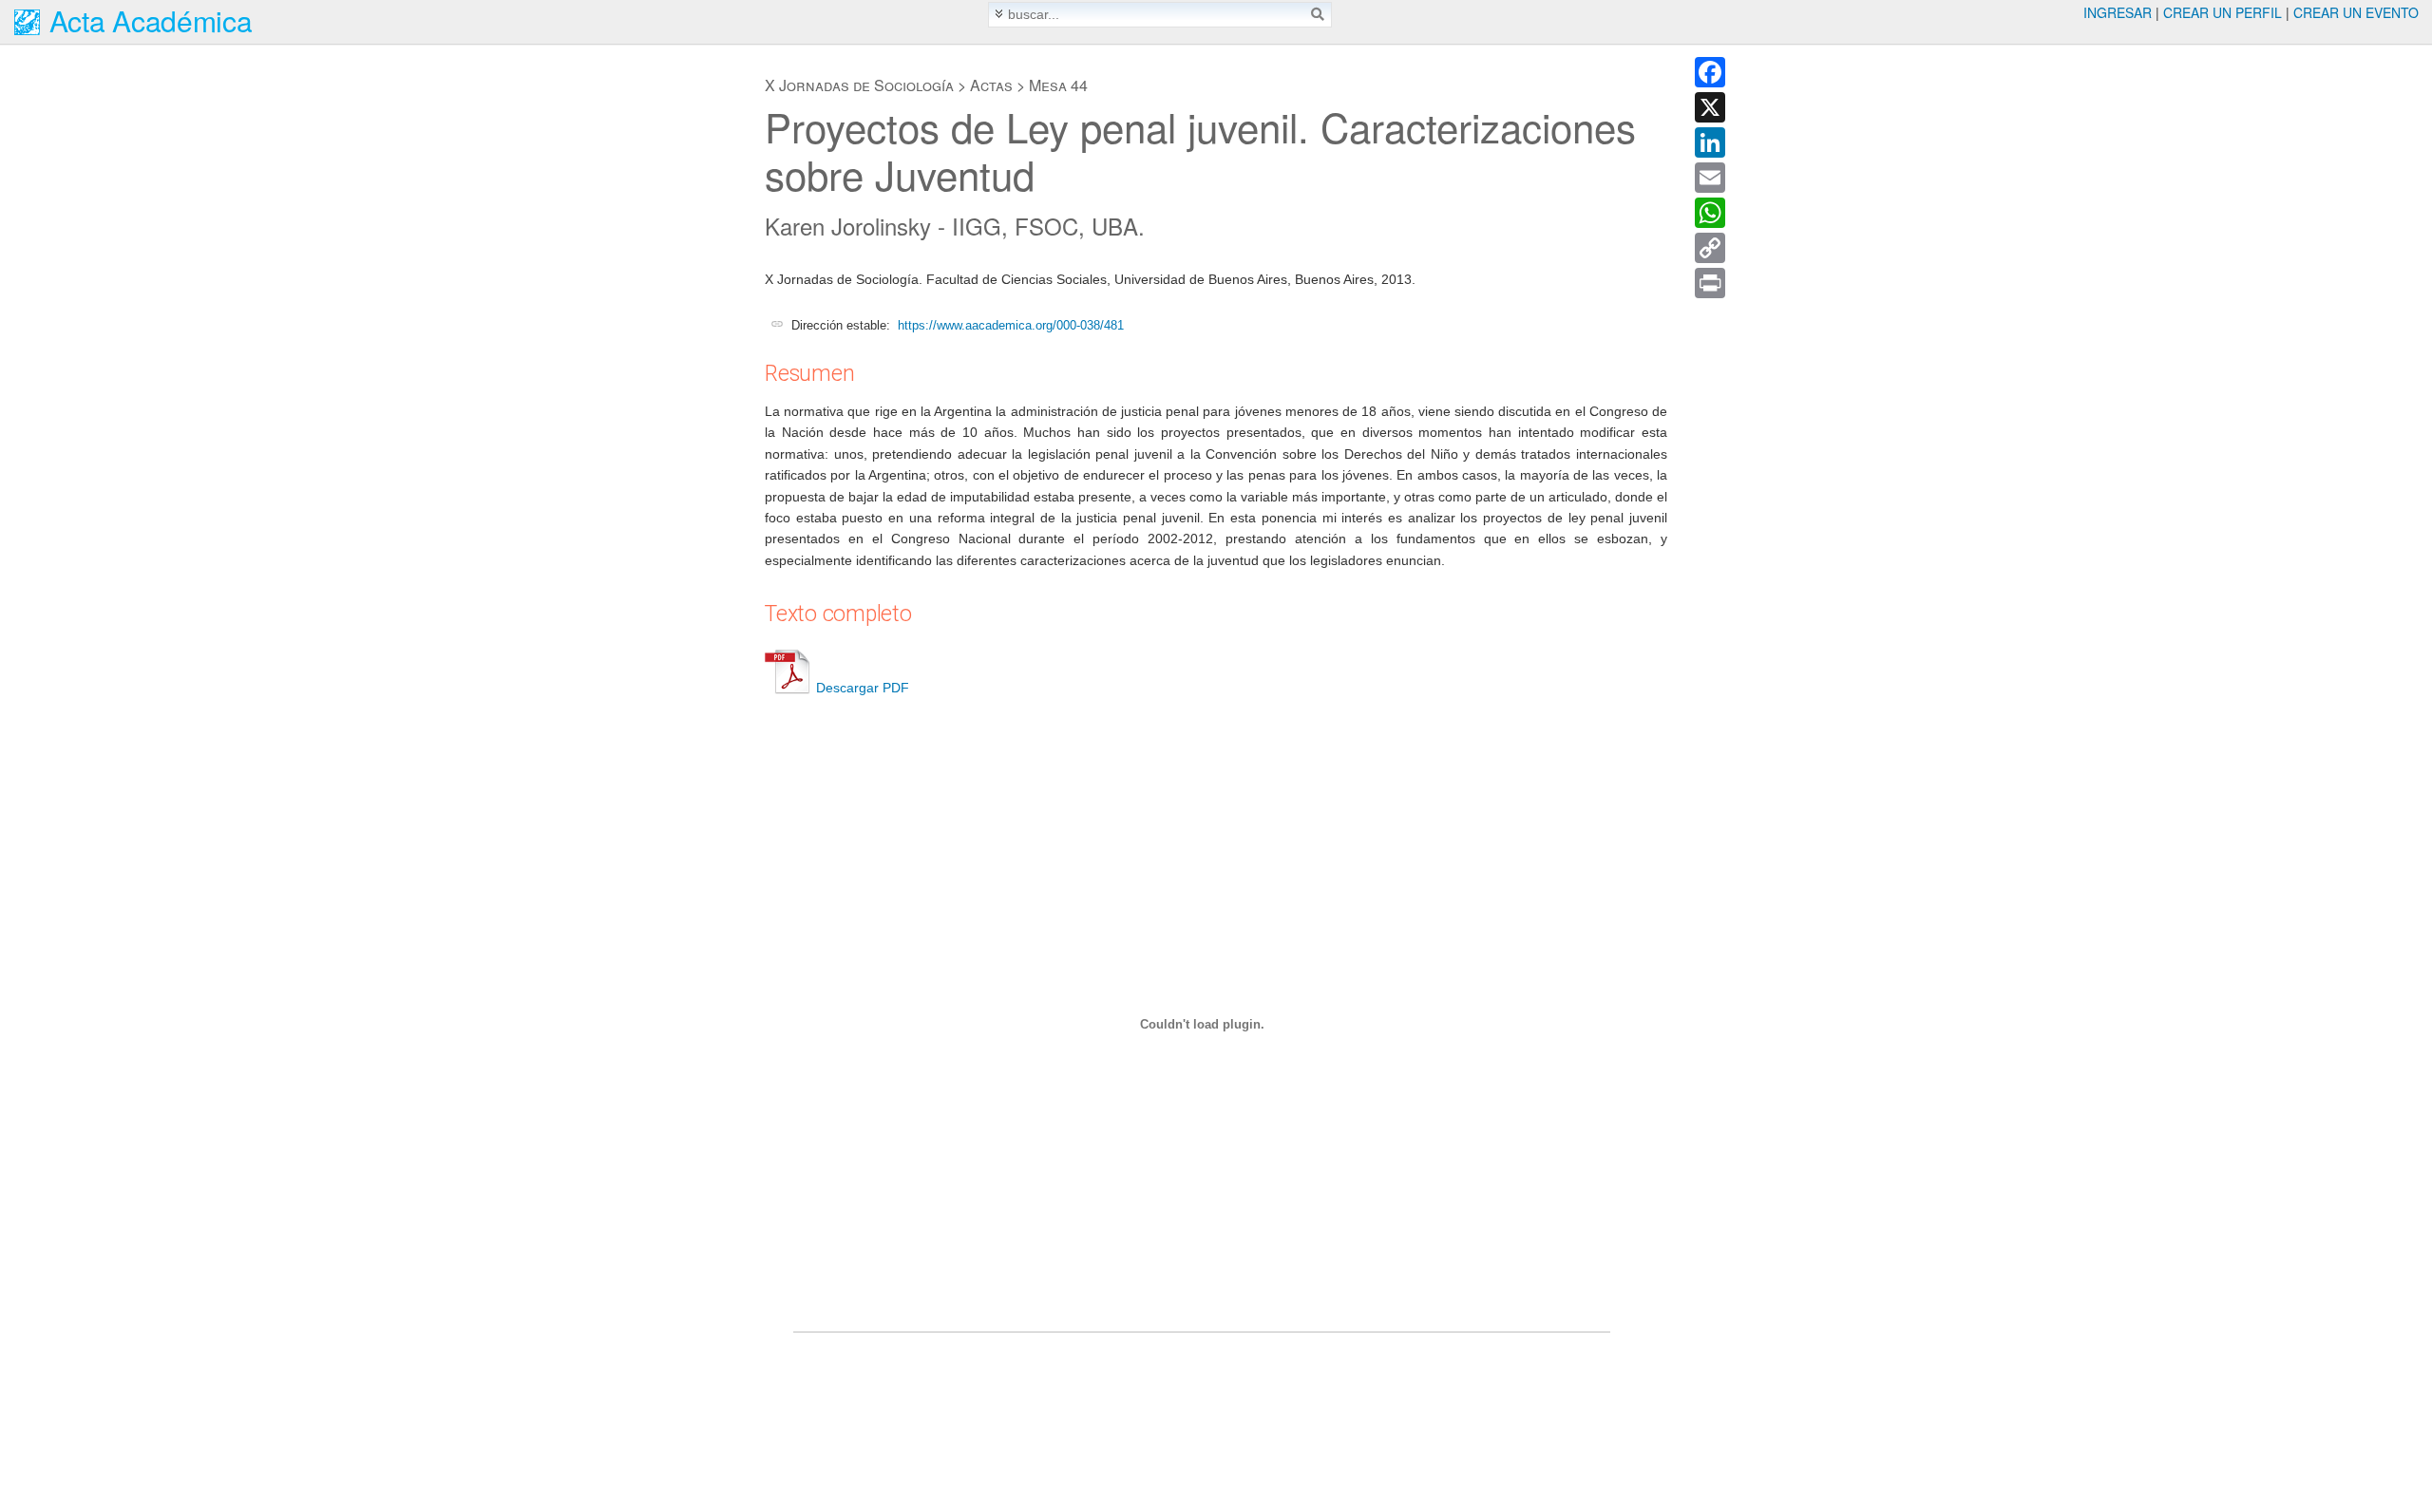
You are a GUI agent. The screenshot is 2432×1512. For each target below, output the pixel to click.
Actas (991, 85)
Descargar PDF (863, 688)
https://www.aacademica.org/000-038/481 (1011, 325)
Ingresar (2118, 12)
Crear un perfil (2223, 12)
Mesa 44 (1058, 85)
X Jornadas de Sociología (859, 85)
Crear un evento (2356, 12)
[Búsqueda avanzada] (999, 14)
